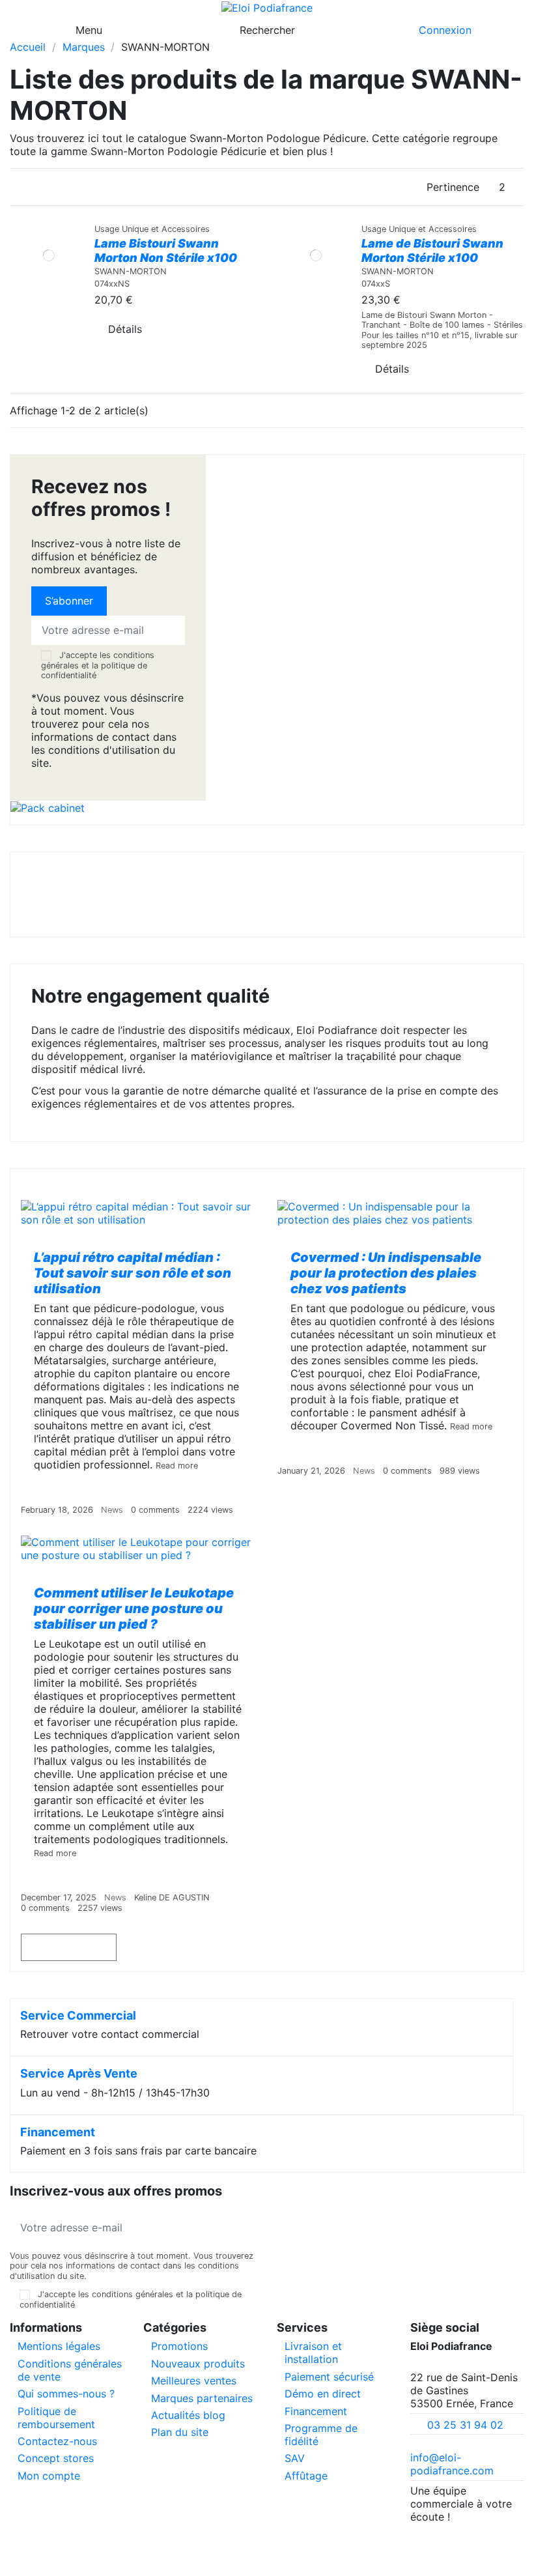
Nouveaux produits (198, 2364)
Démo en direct (323, 2394)
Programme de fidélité (321, 2435)
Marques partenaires (202, 2398)
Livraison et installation (313, 2353)
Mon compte (49, 2476)
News (112, 1510)
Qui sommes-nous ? (66, 2394)
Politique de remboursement (56, 2418)
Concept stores (56, 2458)
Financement (58, 2132)
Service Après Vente (79, 2073)
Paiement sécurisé (329, 2377)
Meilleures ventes (194, 2381)
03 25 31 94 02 (465, 2425)
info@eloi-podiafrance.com (452, 2464)
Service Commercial (78, 2015)
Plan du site (180, 2432)
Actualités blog (188, 2415)
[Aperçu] (49, 368)
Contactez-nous (57, 2441)
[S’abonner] (247, 2227)
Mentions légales (59, 2346)
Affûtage (306, 2476)
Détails (125, 329)
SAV (295, 2458)
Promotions (179, 2346)
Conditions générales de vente (70, 2370)
